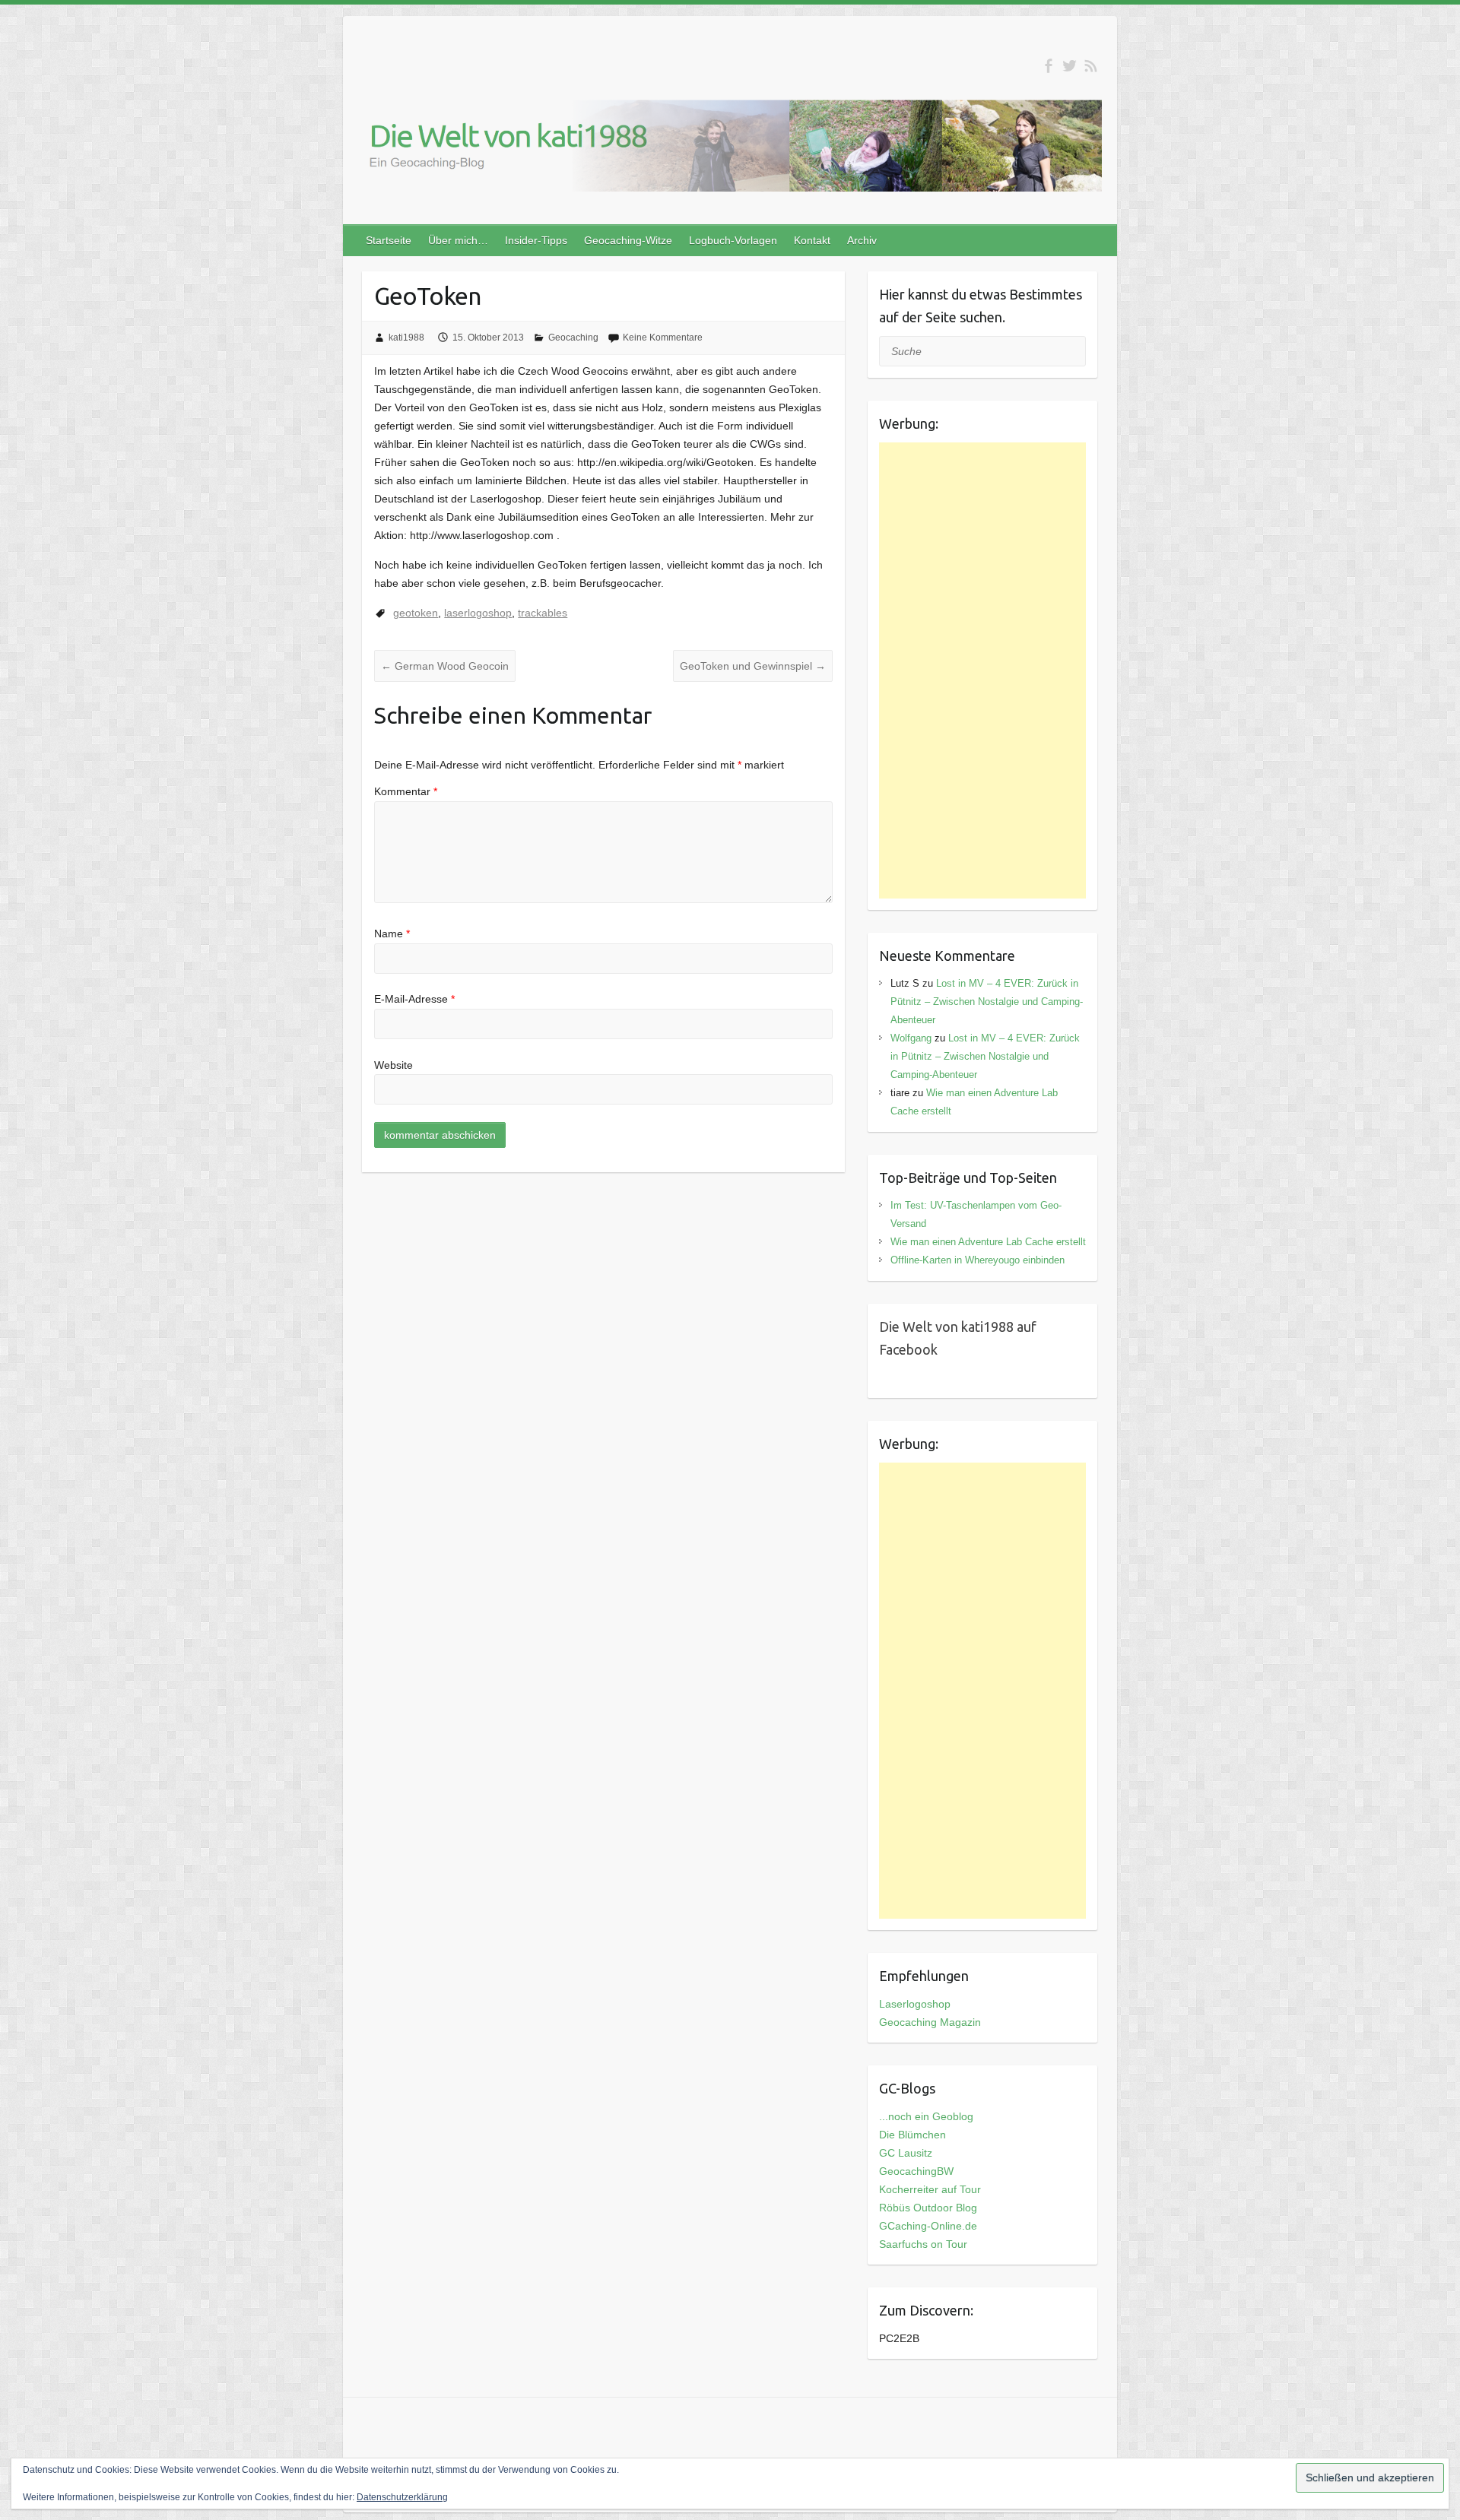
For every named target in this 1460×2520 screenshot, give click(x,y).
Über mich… (458, 240)
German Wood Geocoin (445, 666)
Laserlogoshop (915, 2004)
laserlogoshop (478, 613)
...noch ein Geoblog (926, 2116)
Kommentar (406, 791)
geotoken (416, 613)
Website (394, 1065)
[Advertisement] (983, 670)
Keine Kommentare (663, 338)
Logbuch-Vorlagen (733, 240)
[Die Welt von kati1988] (730, 149)
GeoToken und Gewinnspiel (753, 666)
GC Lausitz (906, 2153)
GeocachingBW (916, 2171)
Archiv (862, 240)
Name (392, 934)
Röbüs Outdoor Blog (928, 2208)
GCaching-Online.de (928, 2226)
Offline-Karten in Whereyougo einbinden (978, 1260)
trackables (543, 613)
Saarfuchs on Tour (923, 2244)
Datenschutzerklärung (402, 2497)
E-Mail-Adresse (414, 999)
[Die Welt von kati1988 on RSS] (1091, 66)
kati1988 (406, 338)
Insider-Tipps (536, 240)
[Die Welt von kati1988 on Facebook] (1048, 66)
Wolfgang (911, 1038)
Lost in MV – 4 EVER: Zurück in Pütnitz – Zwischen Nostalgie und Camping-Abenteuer (987, 1002)
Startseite (389, 240)
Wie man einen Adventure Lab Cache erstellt (988, 1242)
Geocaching (573, 338)
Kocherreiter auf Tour (930, 2189)
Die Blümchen (912, 2135)
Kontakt (812, 240)
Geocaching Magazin (930, 2022)
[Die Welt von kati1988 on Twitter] (1070, 66)
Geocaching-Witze (628, 240)
